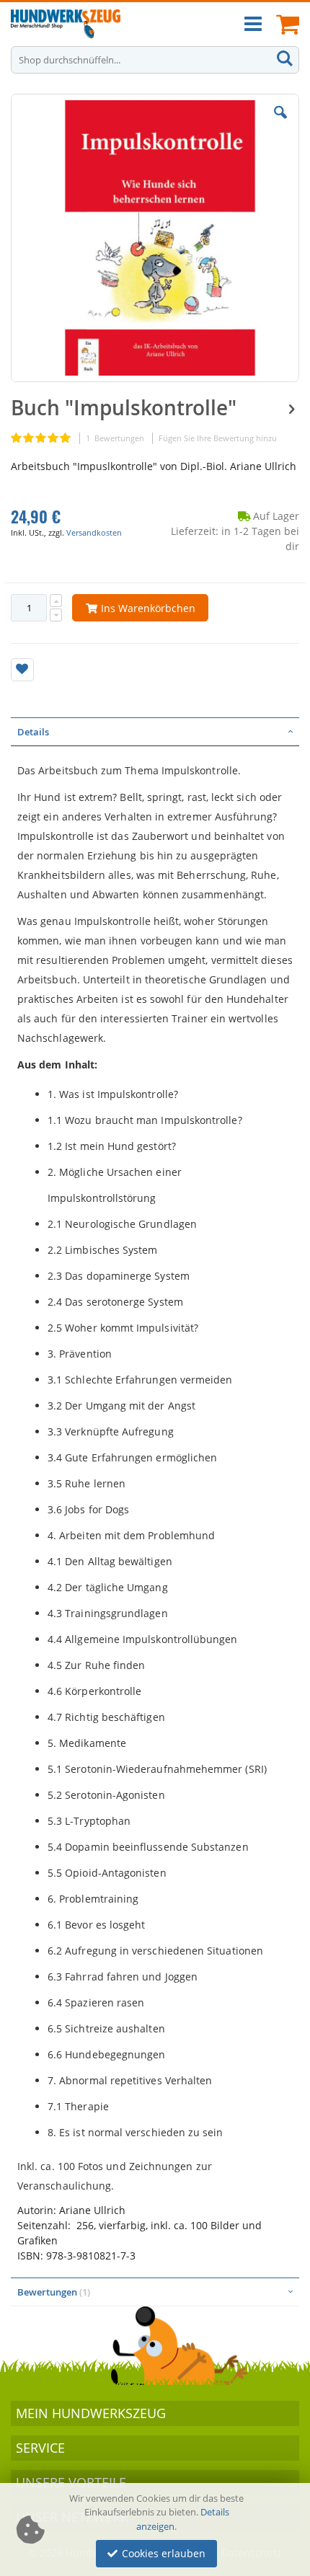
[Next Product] (291, 408)
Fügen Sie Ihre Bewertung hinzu (218, 438)
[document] (157, 2530)
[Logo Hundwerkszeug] (66, 24)
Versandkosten (94, 532)
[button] (280, 123)
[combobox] (155, 60)
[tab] (155, 732)
